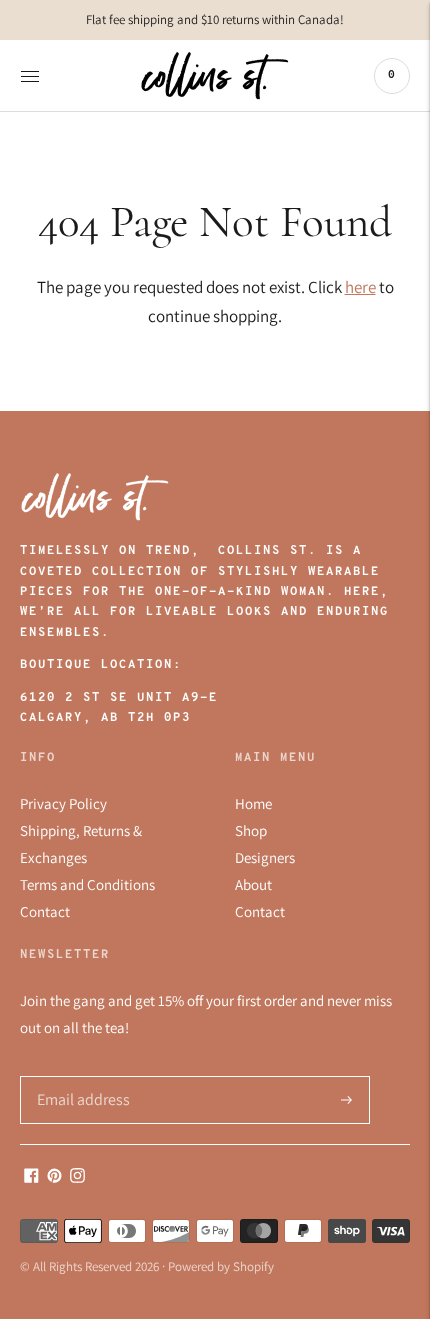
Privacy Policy (63, 803)
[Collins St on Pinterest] (54, 1177)
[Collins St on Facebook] (31, 1177)
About (253, 884)
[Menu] (30, 76)
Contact (45, 911)
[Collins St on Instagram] (77, 1177)
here (360, 287)
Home (253, 803)
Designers (265, 857)
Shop (251, 830)
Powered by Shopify (221, 1266)
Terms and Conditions (87, 884)
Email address (77, 1076)
